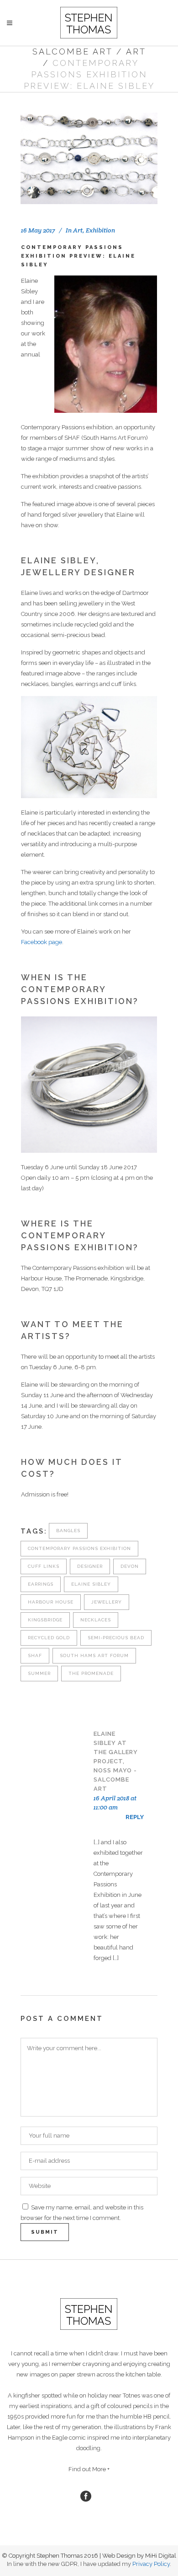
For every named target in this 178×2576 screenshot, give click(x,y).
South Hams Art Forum (94, 1655)
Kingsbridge (45, 1620)
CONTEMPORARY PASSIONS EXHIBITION (79, 1548)
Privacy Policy (151, 2564)
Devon (130, 1566)
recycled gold (49, 1638)
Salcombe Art (73, 51)
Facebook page (42, 942)
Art (136, 51)
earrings (41, 1584)
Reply (135, 1817)
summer (39, 1673)
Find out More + (89, 2469)
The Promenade (91, 1673)
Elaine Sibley (91, 1584)
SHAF (35, 1655)
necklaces (96, 1620)
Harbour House (51, 1602)
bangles (68, 1531)
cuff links (44, 1566)
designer (90, 1566)
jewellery (107, 1602)
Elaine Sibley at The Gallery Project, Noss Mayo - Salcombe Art (116, 1761)
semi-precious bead (116, 1638)
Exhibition (100, 230)
